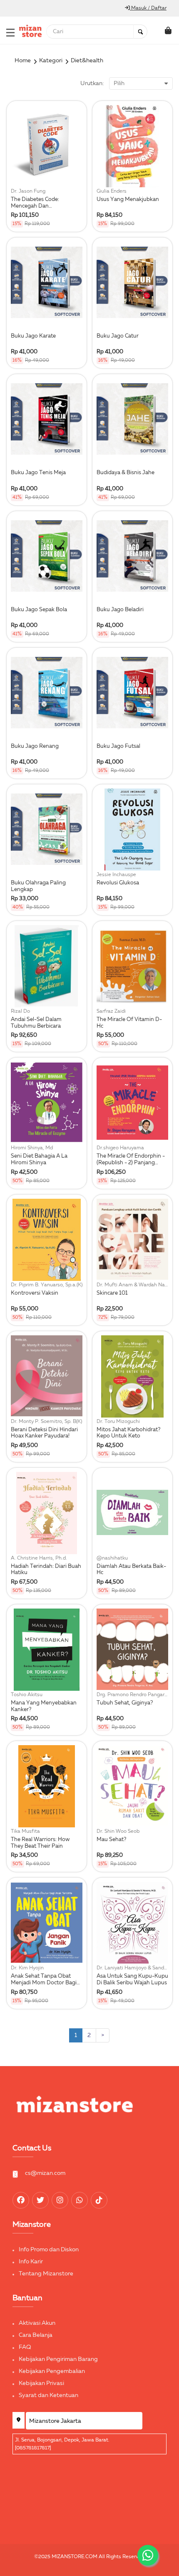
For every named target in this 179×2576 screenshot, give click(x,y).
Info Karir (31, 2262)
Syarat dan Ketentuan (48, 2395)
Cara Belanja (36, 2335)
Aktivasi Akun (37, 2323)
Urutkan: (92, 83)
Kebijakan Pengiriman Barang (58, 2359)
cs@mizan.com (45, 2173)
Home (23, 61)
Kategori (51, 61)
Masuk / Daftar (148, 8)
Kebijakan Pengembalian (52, 2371)
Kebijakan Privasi (41, 2383)
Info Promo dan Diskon (49, 2250)
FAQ (25, 2347)
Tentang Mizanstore (46, 2274)
